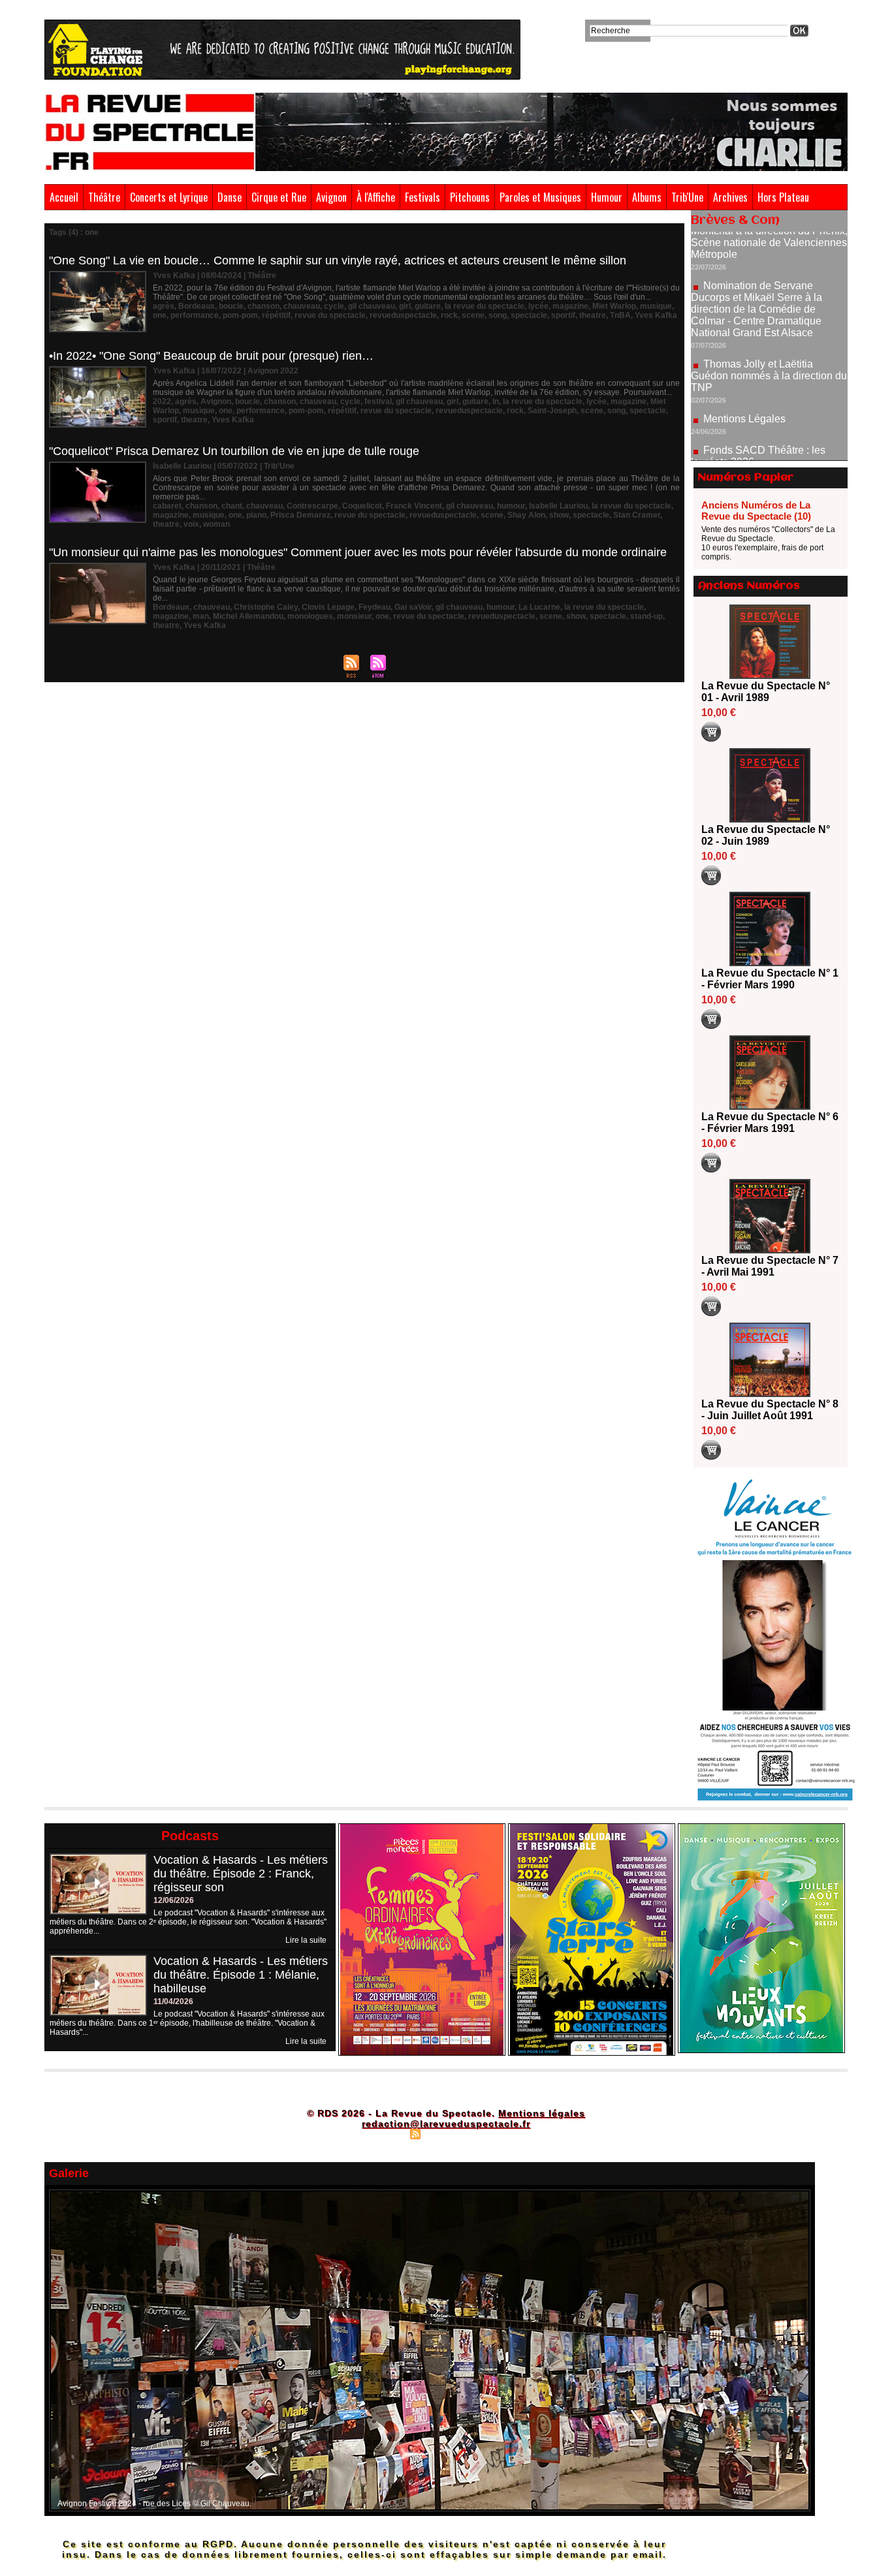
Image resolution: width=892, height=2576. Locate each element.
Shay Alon (526, 515)
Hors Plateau (783, 197)
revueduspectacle (403, 315)
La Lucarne (539, 607)
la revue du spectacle (485, 306)
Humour (607, 197)
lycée (538, 306)
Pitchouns (470, 197)
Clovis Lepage (328, 607)
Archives (730, 197)
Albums (647, 197)
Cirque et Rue (279, 197)
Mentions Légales (744, 368)
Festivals (422, 197)
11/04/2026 (173, 2002)
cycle (334, 306)
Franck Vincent (414, 506)
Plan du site (383, 2133)
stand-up (646, 616)
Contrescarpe (312, 506)
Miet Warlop (614, 306)
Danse (230, 197)
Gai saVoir (413, 607)
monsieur (354, 616)
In (496, 401)
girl (405, 306)
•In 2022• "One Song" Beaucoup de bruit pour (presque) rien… (211, 356)
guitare (428, 306)
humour (511, 506)
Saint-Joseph (552, 411)
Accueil (64, 197)
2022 (162, 401)
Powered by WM (502, 2133)
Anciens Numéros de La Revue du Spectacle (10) (756, 510)
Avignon (331, 197)
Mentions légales (542, 2113)
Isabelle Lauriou (558, 506)
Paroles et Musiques (540, 197)
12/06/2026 (174, 1900)
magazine (570, 306)
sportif (563, 315)
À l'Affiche (376, 197)
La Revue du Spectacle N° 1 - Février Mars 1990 (770, 979)
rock (449, 315)
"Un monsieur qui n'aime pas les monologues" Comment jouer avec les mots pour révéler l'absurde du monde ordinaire (358, 552)
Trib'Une (687, 197)
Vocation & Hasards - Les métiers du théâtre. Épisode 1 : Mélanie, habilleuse (241, 1975)
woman (216, 524)
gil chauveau (372, 306)
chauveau (302, 306)
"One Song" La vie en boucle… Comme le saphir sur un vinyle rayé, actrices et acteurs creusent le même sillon (338, 260)
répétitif (276, 315)
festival (378, 401)
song (498, 315)
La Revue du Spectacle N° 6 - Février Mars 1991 (770, 1123)
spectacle (529, 315)
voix (191, 524)
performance (195, 315)
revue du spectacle (330, 315)
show (559, 515)
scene (473, 315)
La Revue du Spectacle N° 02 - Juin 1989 (766, 835)
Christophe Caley (266, 607)
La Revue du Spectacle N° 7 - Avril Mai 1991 (770, 1266)
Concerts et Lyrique (169, 197)
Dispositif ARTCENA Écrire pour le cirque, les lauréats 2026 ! (768, 448)
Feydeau (374, 607)
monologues (310, 616)
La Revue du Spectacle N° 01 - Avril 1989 (766, 692)
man (201, 616)
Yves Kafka (656, 315)
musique (656, 306)
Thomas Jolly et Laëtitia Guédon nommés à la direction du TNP (769, 325)
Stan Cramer (637, 515)
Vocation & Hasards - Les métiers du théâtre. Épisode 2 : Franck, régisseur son (241, 1874)
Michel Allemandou (248, 616)
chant (232, 506)
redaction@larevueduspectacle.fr (446, 2124)
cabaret (167, 506)
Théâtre (104, 197)
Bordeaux (197, 306)
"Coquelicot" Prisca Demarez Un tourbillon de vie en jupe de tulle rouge (234, 451)
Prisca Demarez (300, 515)
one (160, 315)
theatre (593, 315)
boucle (231, 306)
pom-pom (240, 315)
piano (256, 515)
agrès (164, 306)
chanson (263, 306)
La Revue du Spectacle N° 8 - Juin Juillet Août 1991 (770, 1410)
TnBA (620, 315)
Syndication (444, 2133)
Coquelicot (362, 506)
